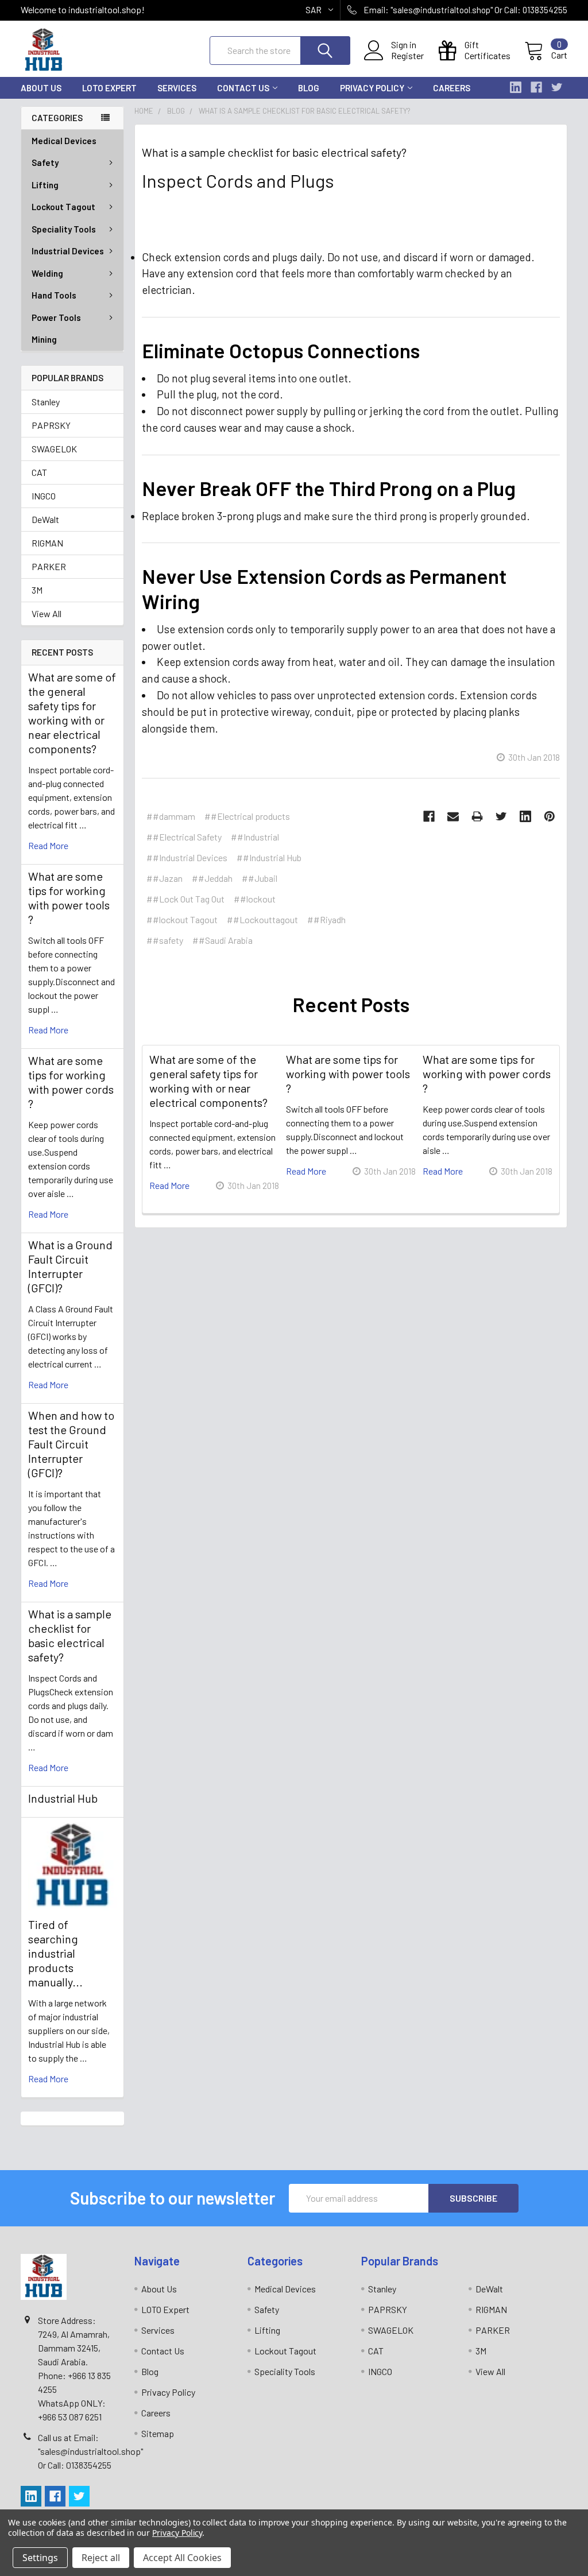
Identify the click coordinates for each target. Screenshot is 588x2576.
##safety (165, 940)
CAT (39, 472)
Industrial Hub (63, 1798)
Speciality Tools (64, 229)
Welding (47, 273)
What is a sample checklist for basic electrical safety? (70, 1635)
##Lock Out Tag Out (185, 899)
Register (407, 56)
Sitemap (158, 2433)
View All (47, 613)
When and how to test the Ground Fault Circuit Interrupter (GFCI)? (71, 1444)
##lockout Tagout (182, 919)
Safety (45, 162)
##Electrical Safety (184, 837)
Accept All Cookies (182, 2558)
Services (177, 88)
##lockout (255, 899)
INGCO (44, 496)
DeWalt (45, 519)
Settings (40, 2558)
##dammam (171, 816)
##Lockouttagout (262, 919)
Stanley (46, 402)
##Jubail (260, 878)
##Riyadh (326, 919)
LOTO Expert (109, 88)
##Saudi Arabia (223, 940)
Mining (44, 339)
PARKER (49, 566)
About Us (41, 88)
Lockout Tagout (63, 207)
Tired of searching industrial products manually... (55, 1953)
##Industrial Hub (269, 857)
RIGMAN (47, 543)
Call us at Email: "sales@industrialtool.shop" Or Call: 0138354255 (90, 2451)
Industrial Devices (68, 251)
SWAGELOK (54, 449)
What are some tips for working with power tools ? (69, 898)
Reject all (101, 2558)
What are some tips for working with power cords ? (71, 1082)
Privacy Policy (372, 88)
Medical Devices (64, 141)
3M (37, 590)
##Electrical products (247, 816)
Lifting (45, 185)
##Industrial (255, 837)
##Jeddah (212, 878)
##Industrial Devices (187, 857)
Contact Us (243, 88)
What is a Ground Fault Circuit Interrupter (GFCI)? (70, 1266)
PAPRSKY (51, 425)
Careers (452, 88)
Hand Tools (54, 295)
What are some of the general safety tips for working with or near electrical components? (72, 713)
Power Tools (56, 317)
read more (48, 845)
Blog (309, 88)
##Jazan (165, 878)
